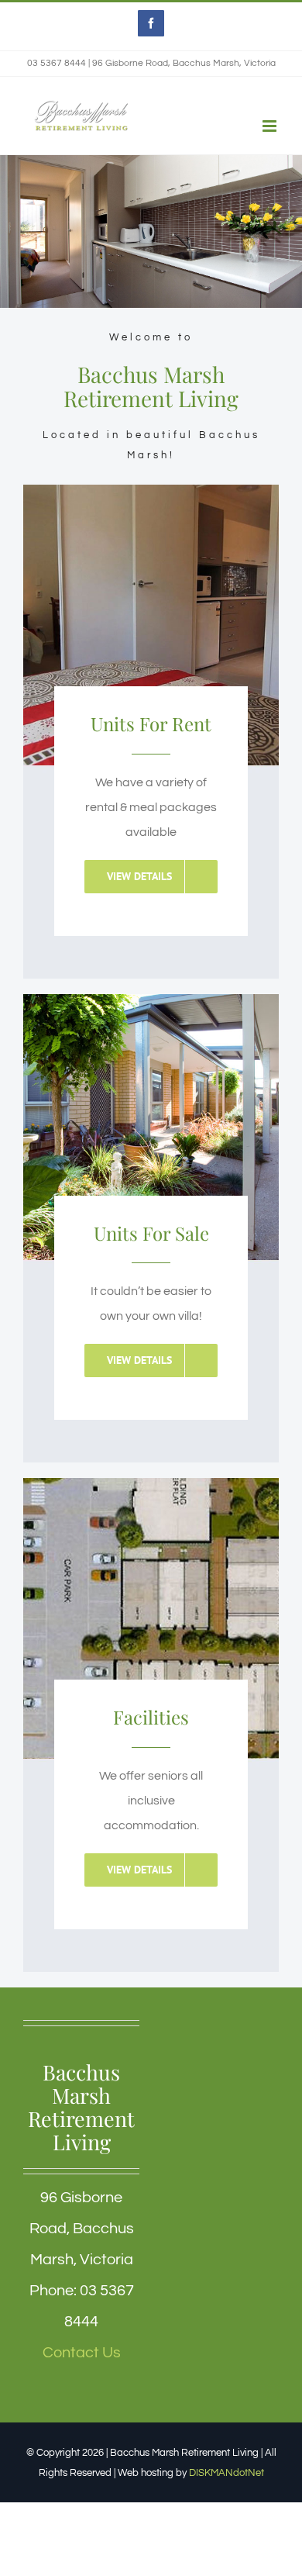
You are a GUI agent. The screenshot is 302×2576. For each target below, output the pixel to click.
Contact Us (82, 2353)
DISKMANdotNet (226, 2473)
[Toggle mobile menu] (271, 126)
